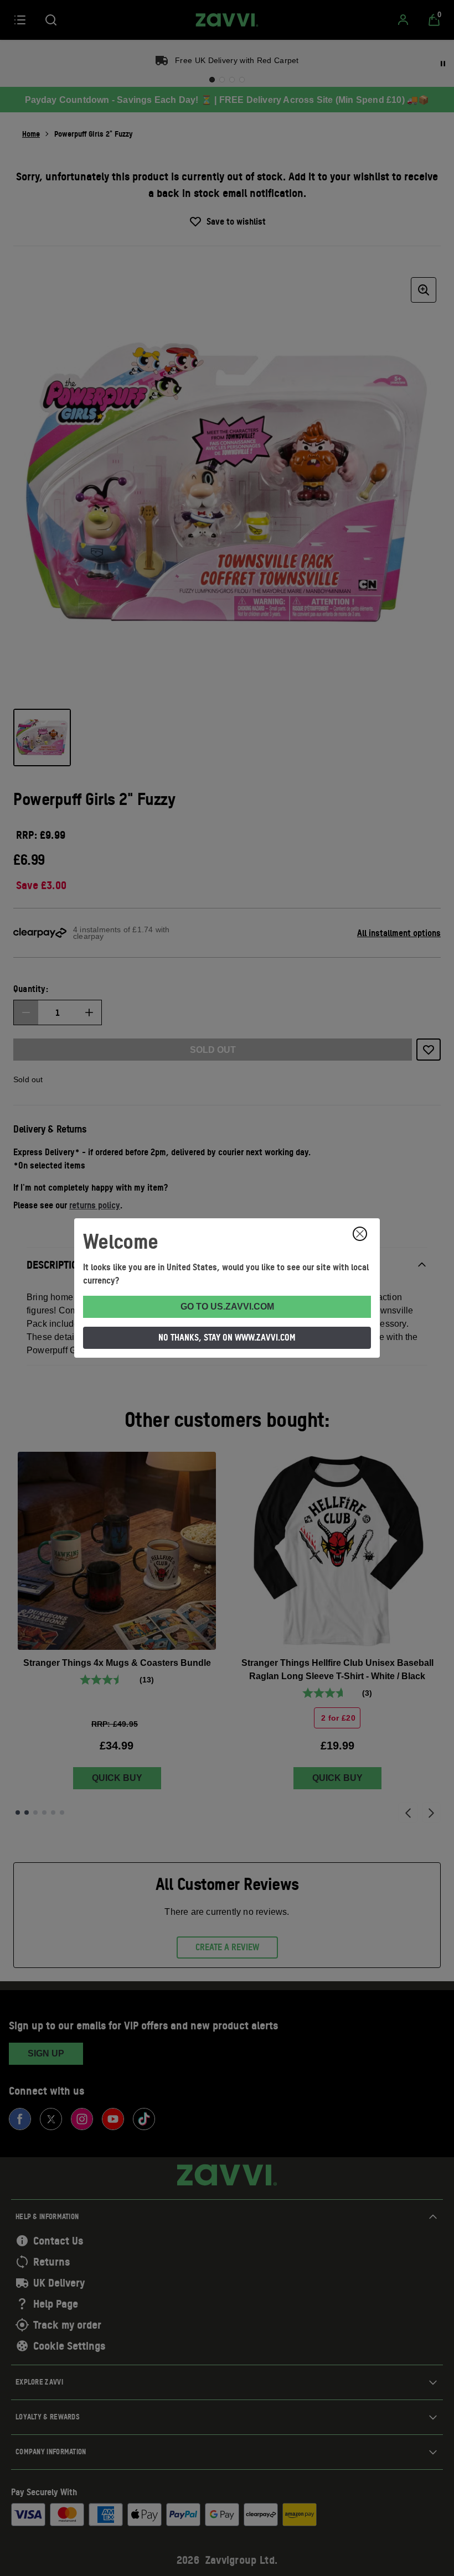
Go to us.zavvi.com (227, 1307)
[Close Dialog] (360, 1234)
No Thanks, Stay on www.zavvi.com (227, 1337)
